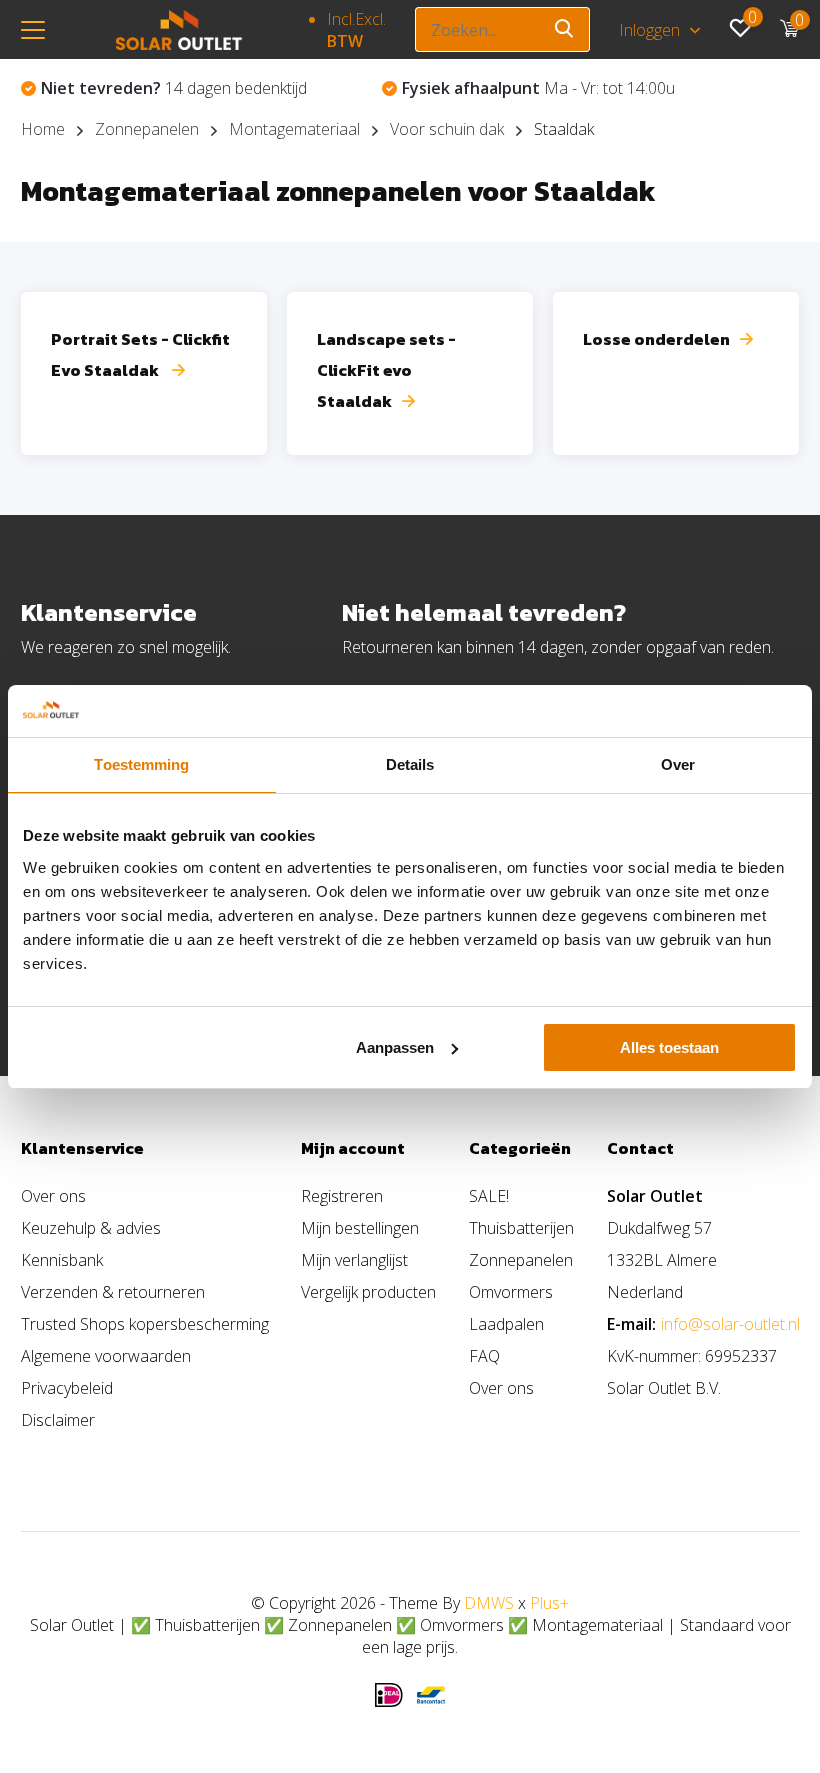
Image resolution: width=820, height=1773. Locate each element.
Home (43, 129)
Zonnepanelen (147, 129)
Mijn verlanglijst (354, 1260)
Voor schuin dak (447, 129)
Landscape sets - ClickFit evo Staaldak (386, 370)
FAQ (484, 1356)
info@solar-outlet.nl (730, 1324)
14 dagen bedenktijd (174, 88)
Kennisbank (62, 1260)
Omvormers (511, 1292)
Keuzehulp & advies (91, 1228)
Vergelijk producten (368, 1292)
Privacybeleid (67, 1388)
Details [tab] (410, 764)
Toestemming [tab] (141, 764)
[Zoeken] (565, 29)
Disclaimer (58, 1420)
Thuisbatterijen (521, 1228)
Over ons (53, 1196)
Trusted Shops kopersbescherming (145, 1324)
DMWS (489, 1603)
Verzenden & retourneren (113, 1292)
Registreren (342, 1196)
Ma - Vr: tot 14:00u (538, 88)
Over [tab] (678, 764)
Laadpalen (506, 1324)
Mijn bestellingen (360, 1228)
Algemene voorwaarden (106, 1356)
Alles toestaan (669, 1047)
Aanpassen (395, 1047)
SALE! (489, 1196)
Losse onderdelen (656, 339)
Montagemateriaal (294, 129)
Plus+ (549, 1603)
